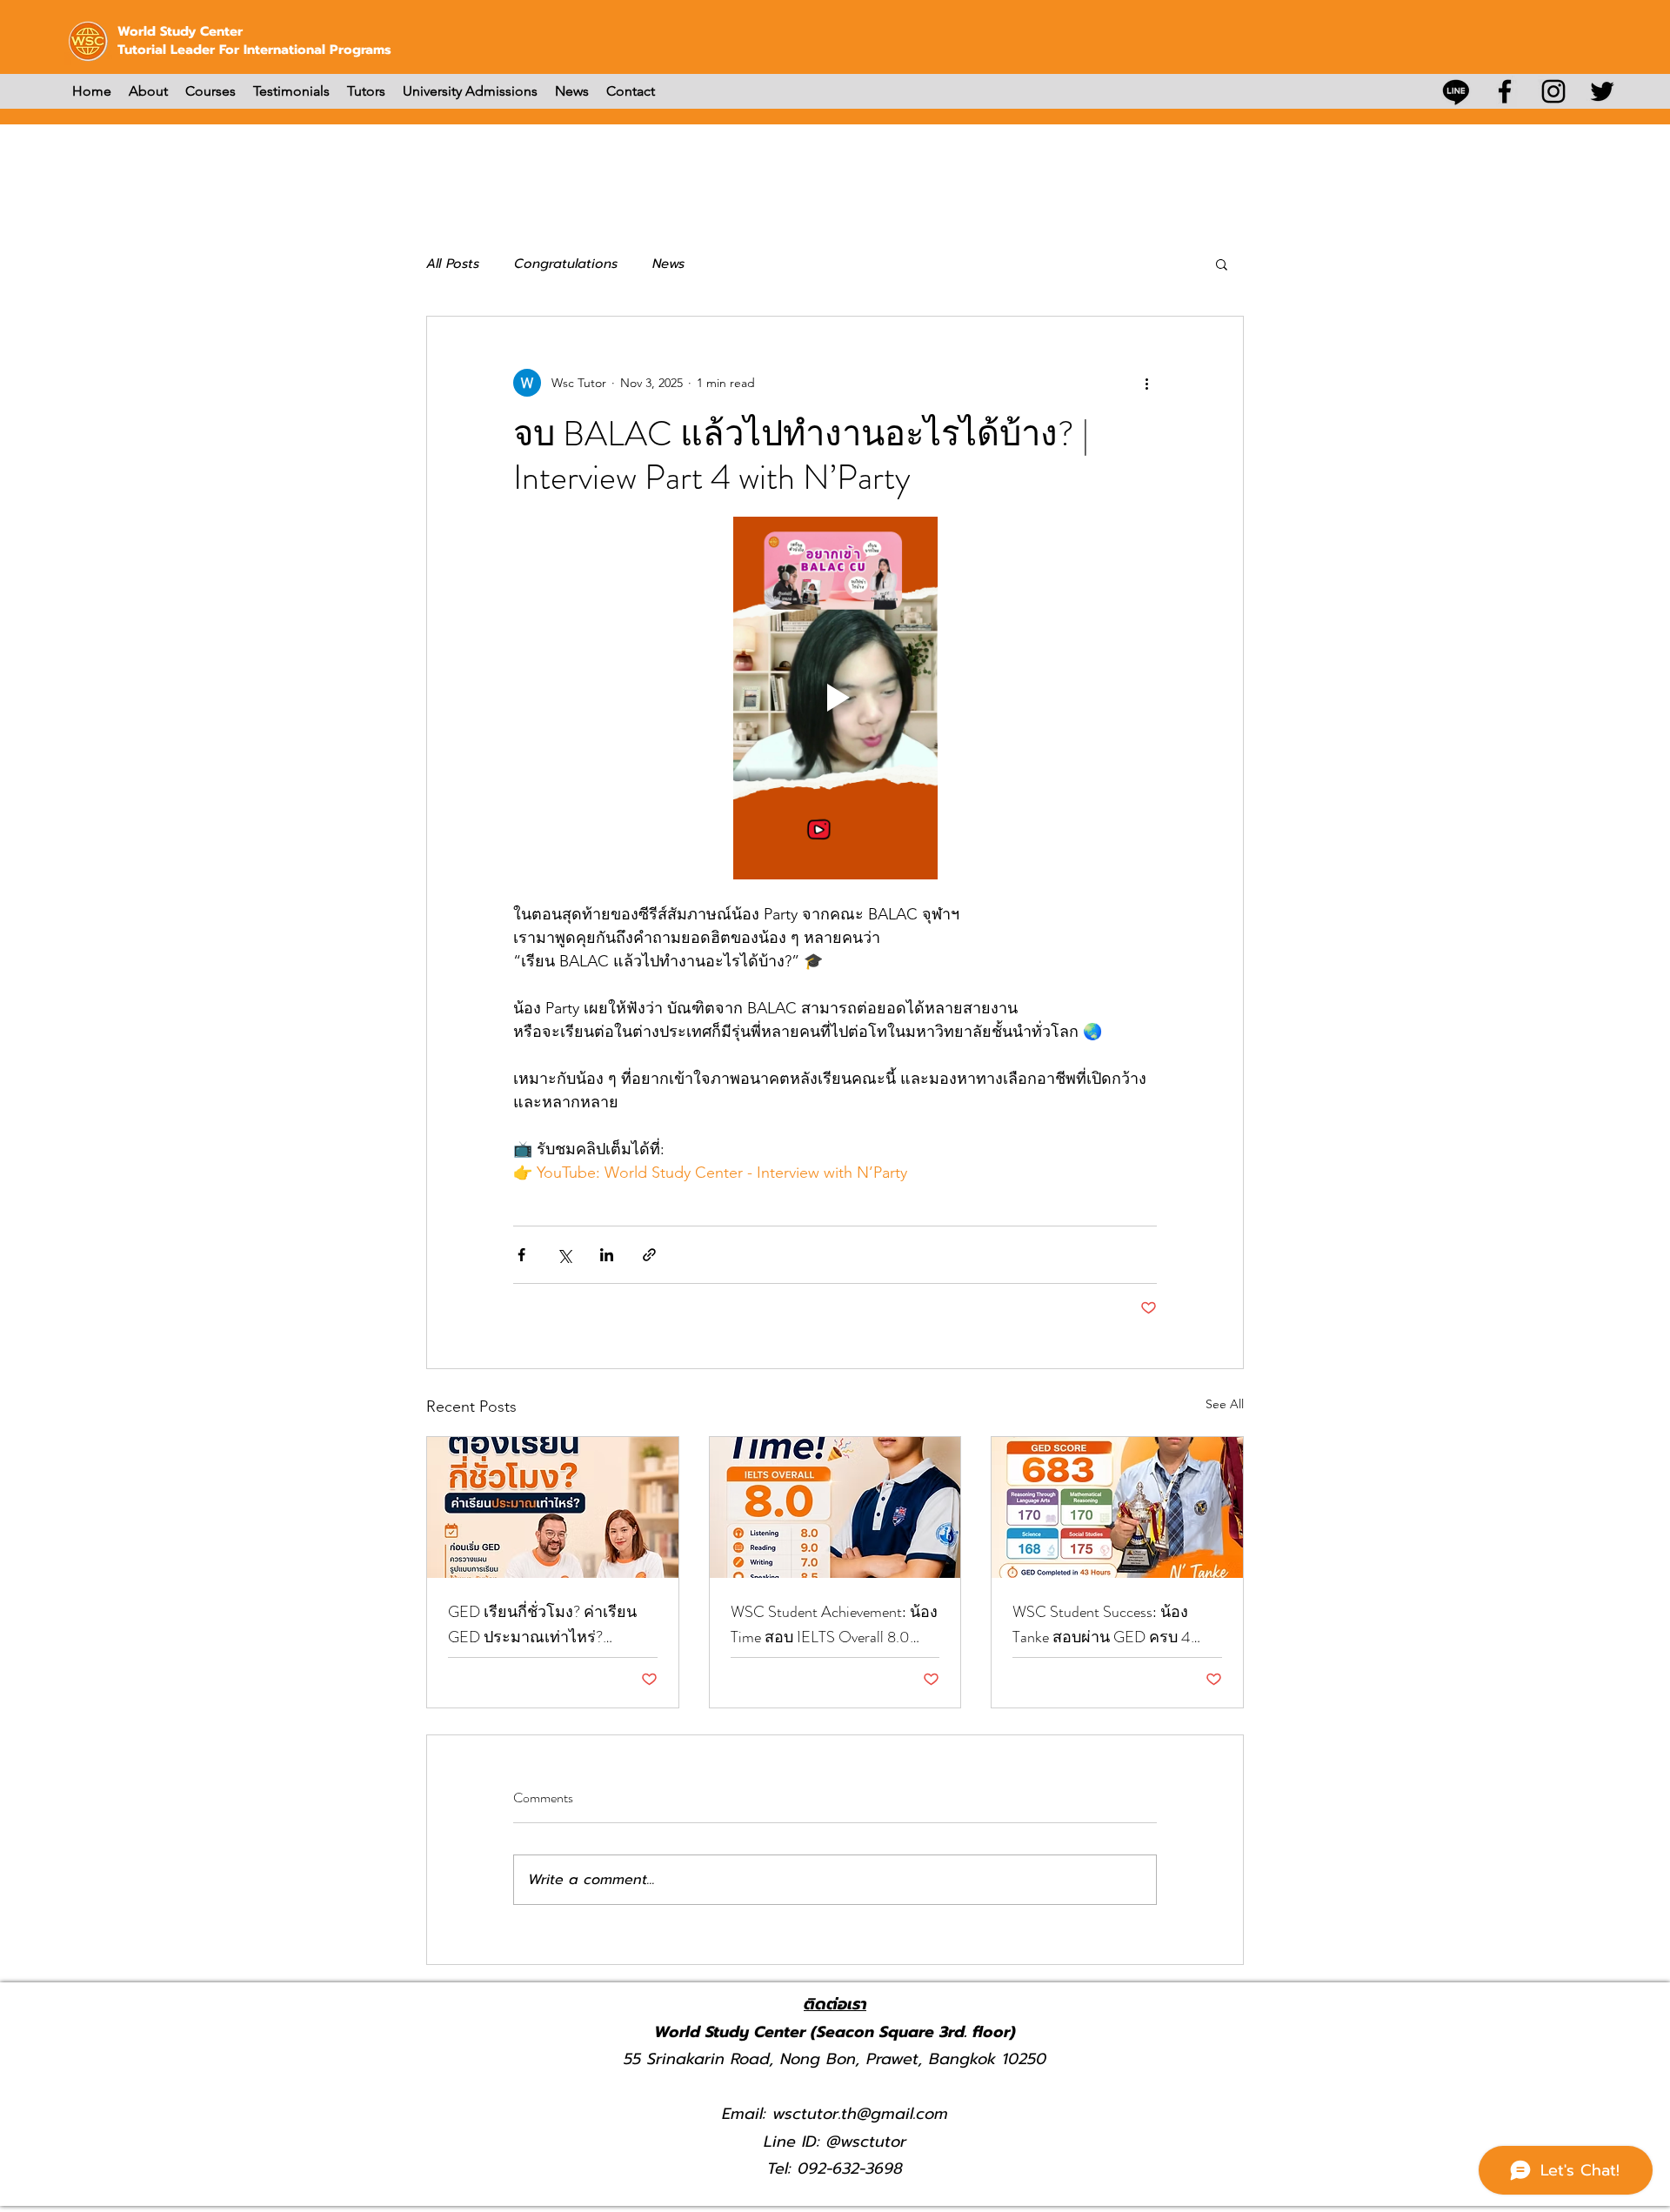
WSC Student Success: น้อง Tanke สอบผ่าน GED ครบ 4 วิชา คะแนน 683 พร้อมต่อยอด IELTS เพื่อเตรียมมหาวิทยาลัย (1114, 1625)
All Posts (453, 264)
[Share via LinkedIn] (607, 1255)
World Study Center (180, 31)
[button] (1222, 264)
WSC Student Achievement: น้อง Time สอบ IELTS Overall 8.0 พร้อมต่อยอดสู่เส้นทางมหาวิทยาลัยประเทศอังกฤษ (834, 1625)
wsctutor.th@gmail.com (860, 2114)
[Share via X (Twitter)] (564, 1255)
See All (1225, 1404)
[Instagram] (1553, 91)
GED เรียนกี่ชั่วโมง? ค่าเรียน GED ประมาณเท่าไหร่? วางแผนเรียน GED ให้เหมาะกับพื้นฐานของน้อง (543, 1625)
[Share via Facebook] (521, 1255)
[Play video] (835, 698)
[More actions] (1146, 383)
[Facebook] (1505, 91)
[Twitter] (1602, 91)
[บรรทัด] (1456, 91)
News (668, 264)
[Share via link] (649, 1255)
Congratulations (566, 264)
